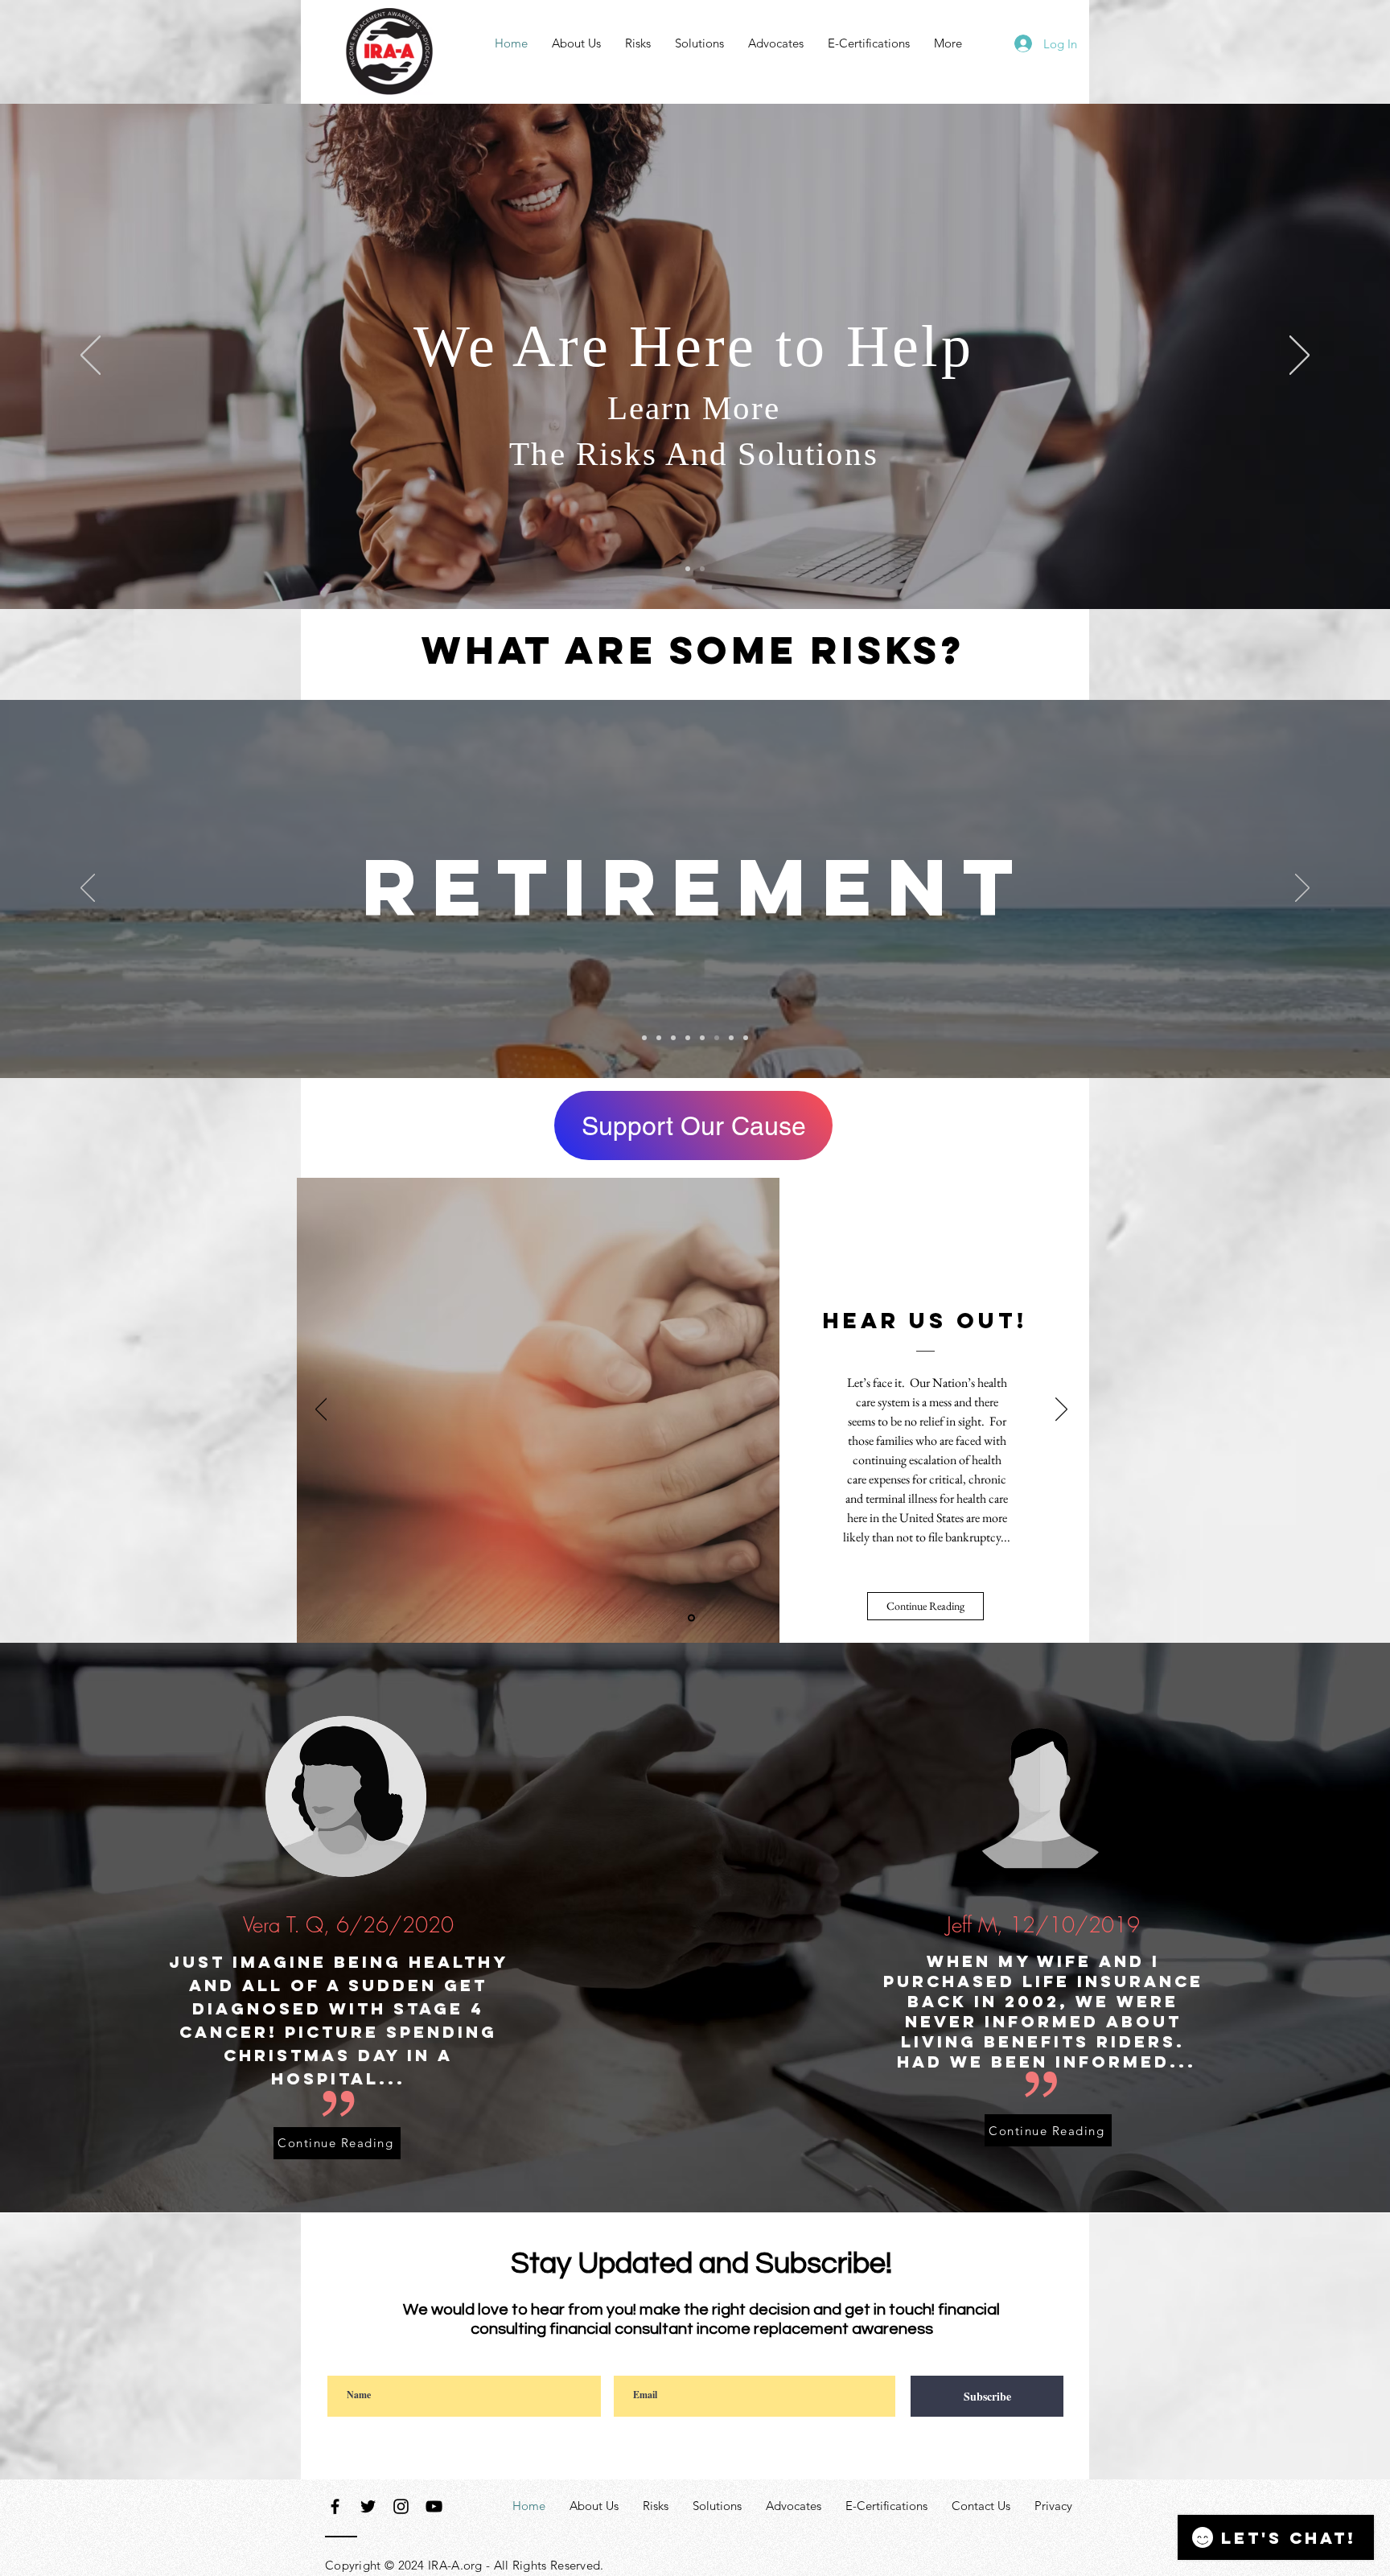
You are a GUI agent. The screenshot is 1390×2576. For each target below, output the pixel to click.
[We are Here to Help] (702, 569)
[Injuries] (746, 1038)
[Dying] (673, 1038)
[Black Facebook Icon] (335, 2506)
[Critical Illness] (731, 1038)
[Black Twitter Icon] (368, 2506)
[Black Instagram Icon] (401, 2506)
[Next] (1300, 356)
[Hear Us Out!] (691, 1618)
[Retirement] (717, 1038)
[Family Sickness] (688, 1038)
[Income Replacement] (688, 569)
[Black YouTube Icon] (434, 2506)
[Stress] (659, 1038)
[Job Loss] (702, 1038)
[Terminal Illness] (644, 1038)
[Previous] (90, 356)
